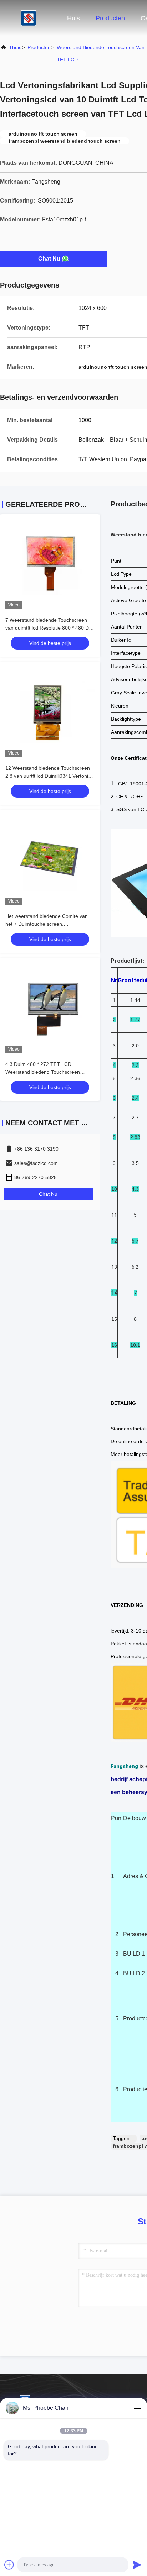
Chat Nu (49, 259)
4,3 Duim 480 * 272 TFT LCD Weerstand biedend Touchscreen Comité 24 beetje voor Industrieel (43, 1072)
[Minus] (137, 2408)
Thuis (15, 47)
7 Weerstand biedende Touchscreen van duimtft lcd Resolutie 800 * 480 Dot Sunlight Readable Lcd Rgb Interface (49, 628)
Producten (110, 18)
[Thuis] (29, 18)
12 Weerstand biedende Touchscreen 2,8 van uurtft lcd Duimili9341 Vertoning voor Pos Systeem (50, 776)
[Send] (137, 2565)
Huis (73, 18)
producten (39, 47)
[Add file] (9, 2565)
